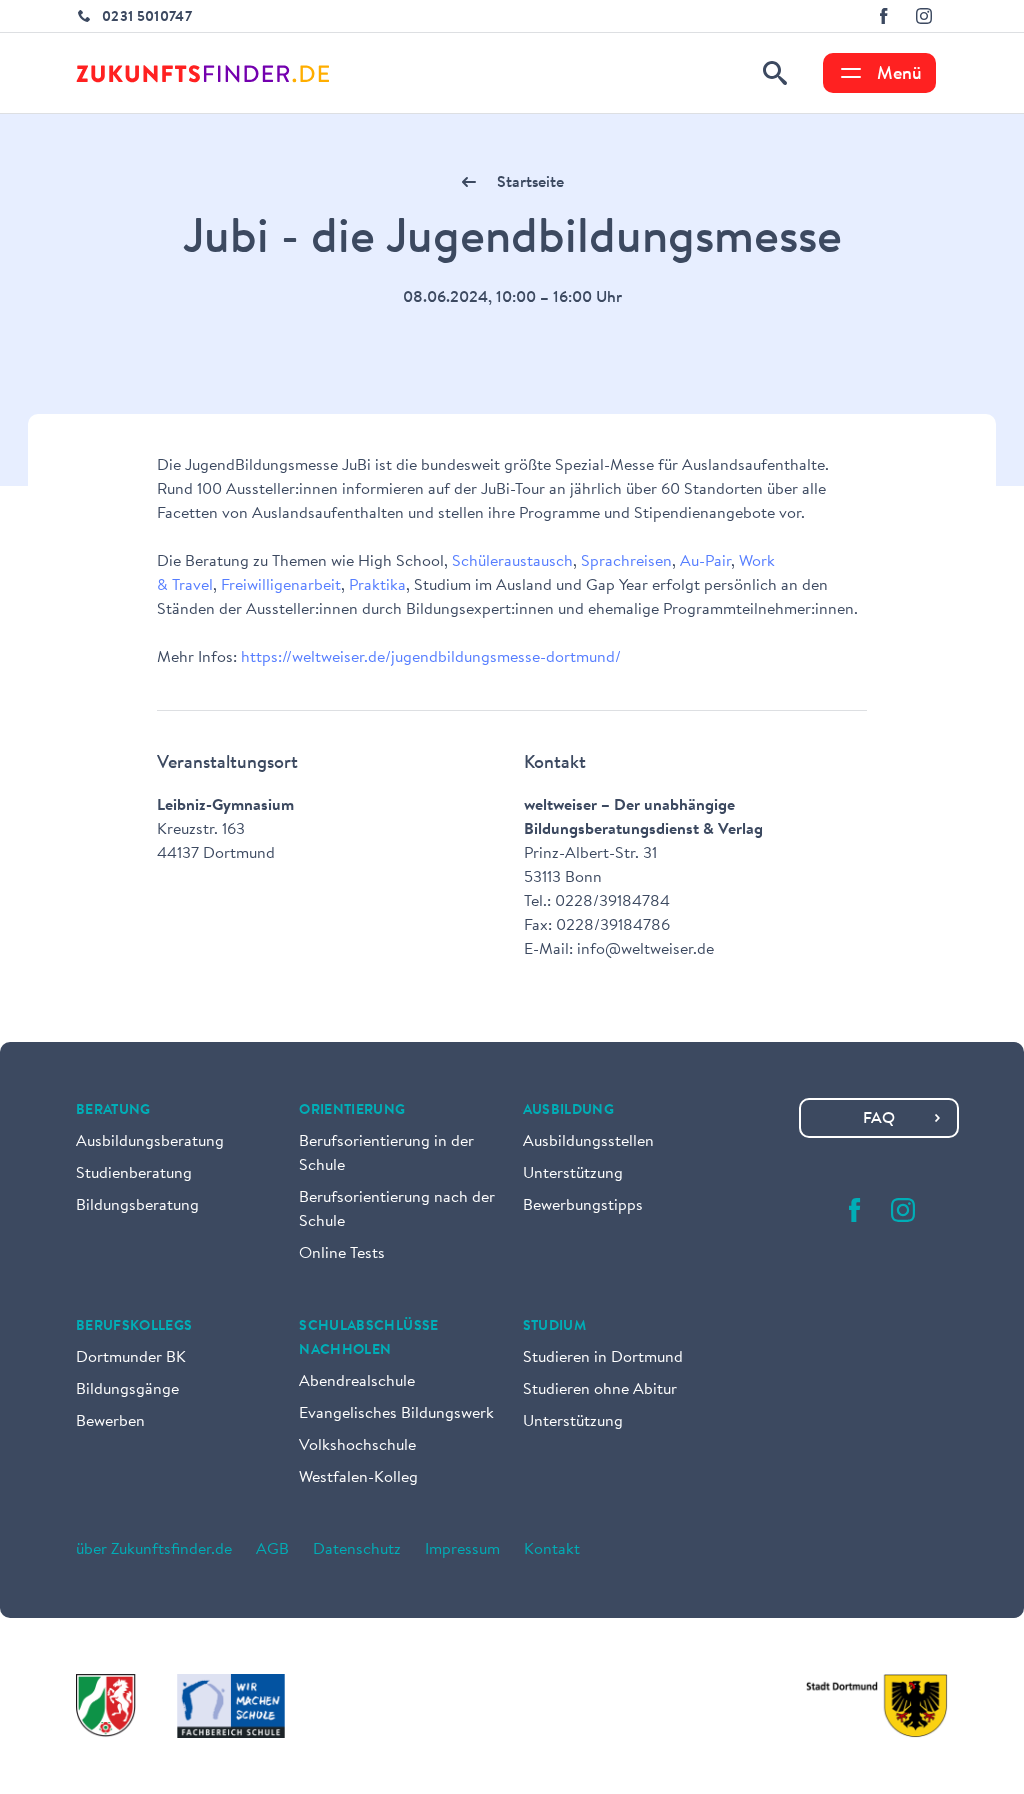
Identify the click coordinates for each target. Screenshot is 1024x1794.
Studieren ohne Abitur (600, 1390)
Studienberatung (134, 1174)
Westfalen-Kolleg (358, 1478)
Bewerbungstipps (583, 1206)
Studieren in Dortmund (603, 1358)
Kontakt (552, 1550)
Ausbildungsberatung (150, 1142)
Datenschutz (357, 1550)
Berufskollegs (134, 1327)
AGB (272, 1550)
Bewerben (110, 1422)
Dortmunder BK (131, 1358)
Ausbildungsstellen (588, 1142)
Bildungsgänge (127, 1390)
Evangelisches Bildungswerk (396, 1414)
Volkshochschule (357, 1446)
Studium (554, 1327)
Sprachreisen (626, 562)
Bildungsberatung (137, 1206)
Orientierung (352, 1111)
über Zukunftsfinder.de (154, 1550)
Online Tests (342, 1254)
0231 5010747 (147, 18)
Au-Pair (705, 562)
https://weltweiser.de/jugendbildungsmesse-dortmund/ (431, 658)
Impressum (462, 1550)
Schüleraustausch (512, 562)
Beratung (113, 1111)
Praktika (377, 586)
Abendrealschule (357, 1382)
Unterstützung (573, 1174)
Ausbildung (569, 1111)
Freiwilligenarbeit (281, 586)
